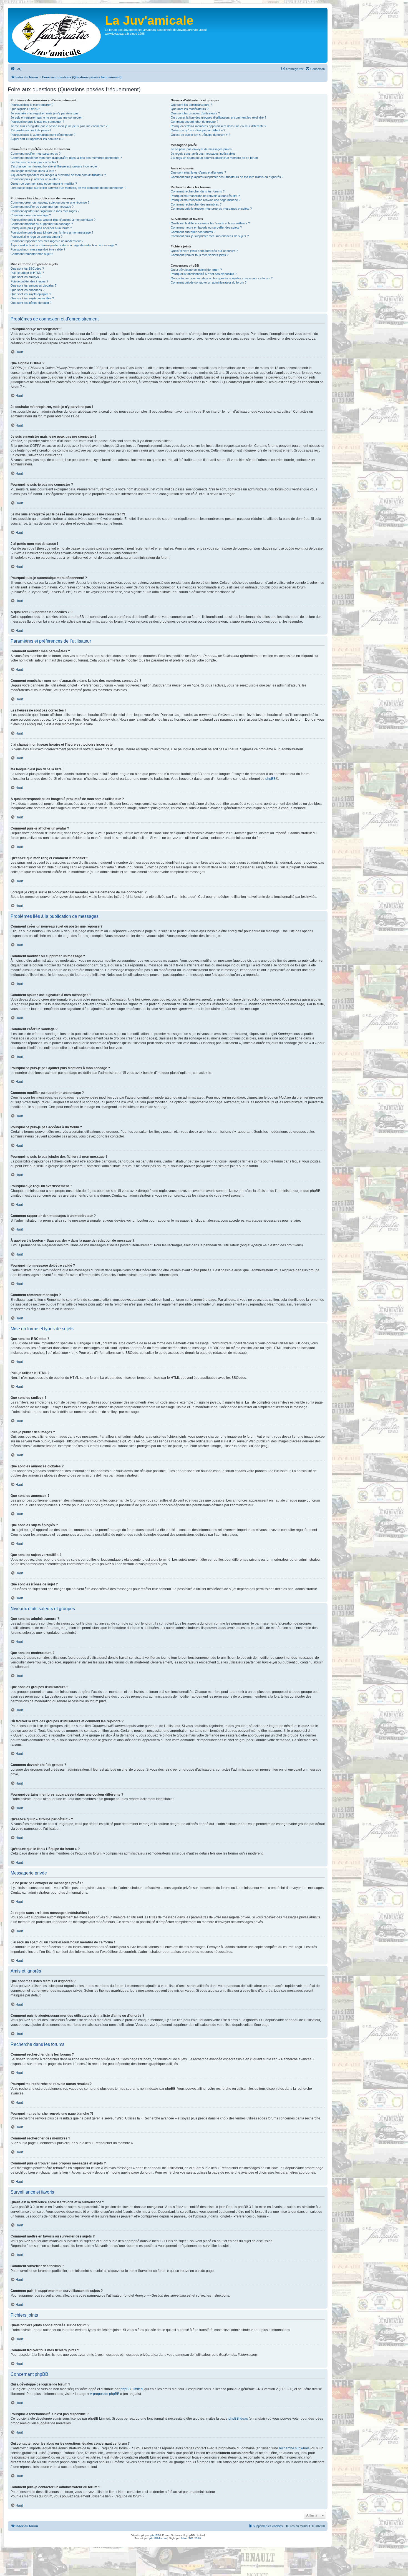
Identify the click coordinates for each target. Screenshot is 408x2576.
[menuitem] (16, 69)
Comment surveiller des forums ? (193, 232)
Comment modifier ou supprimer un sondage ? (42, 224)
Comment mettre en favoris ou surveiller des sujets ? (206, 227)
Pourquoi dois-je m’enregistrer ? (32, 105)
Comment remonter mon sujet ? (32, 254)
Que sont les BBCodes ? (27, 269)
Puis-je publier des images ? (29, 281)
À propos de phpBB (105, 2394)
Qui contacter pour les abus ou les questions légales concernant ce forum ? (222, 278)
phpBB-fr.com (158, 2538)
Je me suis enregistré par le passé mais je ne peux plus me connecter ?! (59, 126)
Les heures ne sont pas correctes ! (34, 162)
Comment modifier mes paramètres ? (36, 154)
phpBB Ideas (238, 2419)
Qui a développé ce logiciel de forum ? (196, 270)
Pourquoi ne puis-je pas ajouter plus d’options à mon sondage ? (53, 220)
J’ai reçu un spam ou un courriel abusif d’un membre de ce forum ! (215, 158)
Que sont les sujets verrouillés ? (32, 298)
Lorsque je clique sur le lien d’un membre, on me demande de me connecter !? (68, 188)
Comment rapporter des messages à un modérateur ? (47, 241)
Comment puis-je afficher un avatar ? (35, 179)
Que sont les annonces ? (27, 290)
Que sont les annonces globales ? (33, 285)
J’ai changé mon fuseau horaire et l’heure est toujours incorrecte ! (55, 166)
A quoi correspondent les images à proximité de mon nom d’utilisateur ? (58, 175)
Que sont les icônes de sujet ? (31, 303)
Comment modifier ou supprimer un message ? (42, 207)
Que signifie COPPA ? (25, 109)
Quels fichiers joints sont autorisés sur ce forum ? (204, 251)
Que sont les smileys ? (26, 277)
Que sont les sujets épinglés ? (31, 294)
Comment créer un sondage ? (31, 215)
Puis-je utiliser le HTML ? (27, 273)
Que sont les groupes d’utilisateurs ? (195, 113)
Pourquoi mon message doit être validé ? (38, 249)
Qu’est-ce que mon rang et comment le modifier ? (44, 184)
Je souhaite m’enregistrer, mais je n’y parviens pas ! (45, 113)
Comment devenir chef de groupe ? (194, 122)
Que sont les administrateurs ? (191, 105)
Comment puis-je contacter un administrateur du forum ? (209, 282)
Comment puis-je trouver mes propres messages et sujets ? (211, 209)
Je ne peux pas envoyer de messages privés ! (202, 149)
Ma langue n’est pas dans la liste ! (33, 171)
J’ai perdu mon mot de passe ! (31, 130)
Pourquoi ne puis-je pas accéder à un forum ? (41, 228)
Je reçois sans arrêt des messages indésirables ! (204, 154)
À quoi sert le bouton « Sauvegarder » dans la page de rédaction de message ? (64, 245)
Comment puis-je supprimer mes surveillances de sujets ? (210, 236)
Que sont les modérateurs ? (190, 109)
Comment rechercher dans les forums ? (198, 191)
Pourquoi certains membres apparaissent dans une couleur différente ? (218, 126)
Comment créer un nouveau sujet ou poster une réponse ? (50, 202)
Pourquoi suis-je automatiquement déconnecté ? (43, 135)
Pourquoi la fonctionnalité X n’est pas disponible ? (204, 274)
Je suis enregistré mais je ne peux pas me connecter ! (47, 117)
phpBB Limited (132, 2389)
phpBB (270, 779)
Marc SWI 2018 (191, 2538)
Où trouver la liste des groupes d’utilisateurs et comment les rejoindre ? (218, 117)
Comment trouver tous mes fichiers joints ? (200, 255)
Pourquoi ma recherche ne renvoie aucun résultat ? (205, 196)
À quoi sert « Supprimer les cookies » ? (37, 139)
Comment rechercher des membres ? (196, 204)
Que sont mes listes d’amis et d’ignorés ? (198, 172)
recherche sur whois (294, 2448)
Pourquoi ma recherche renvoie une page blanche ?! (206, 200)
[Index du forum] (57, 35)
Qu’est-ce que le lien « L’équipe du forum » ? (200, 135)
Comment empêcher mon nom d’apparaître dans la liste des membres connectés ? (66, 158)
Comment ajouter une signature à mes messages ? (45, 211)
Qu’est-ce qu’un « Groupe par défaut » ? (198, 130)
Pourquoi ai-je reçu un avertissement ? (36, 237)
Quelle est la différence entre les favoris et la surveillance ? (210, 223)
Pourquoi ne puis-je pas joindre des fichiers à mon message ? (52, 232)
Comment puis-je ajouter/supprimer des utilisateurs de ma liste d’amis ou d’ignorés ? (227, 177)
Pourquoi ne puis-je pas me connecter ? (37, 122)
